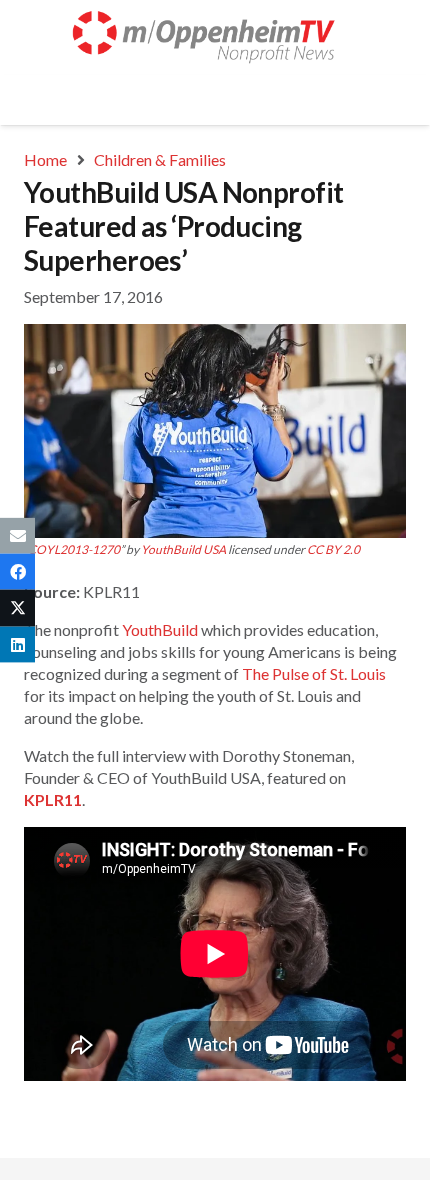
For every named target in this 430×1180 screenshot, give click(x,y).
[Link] (215, 37)
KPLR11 (53, 799)
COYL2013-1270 (74, 549)
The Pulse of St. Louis (314, 673)
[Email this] (17, 536)
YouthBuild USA (183, 549)
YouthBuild (160, 629)
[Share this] (17, 572)
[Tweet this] (17, 608)
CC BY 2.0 (333, 549)
